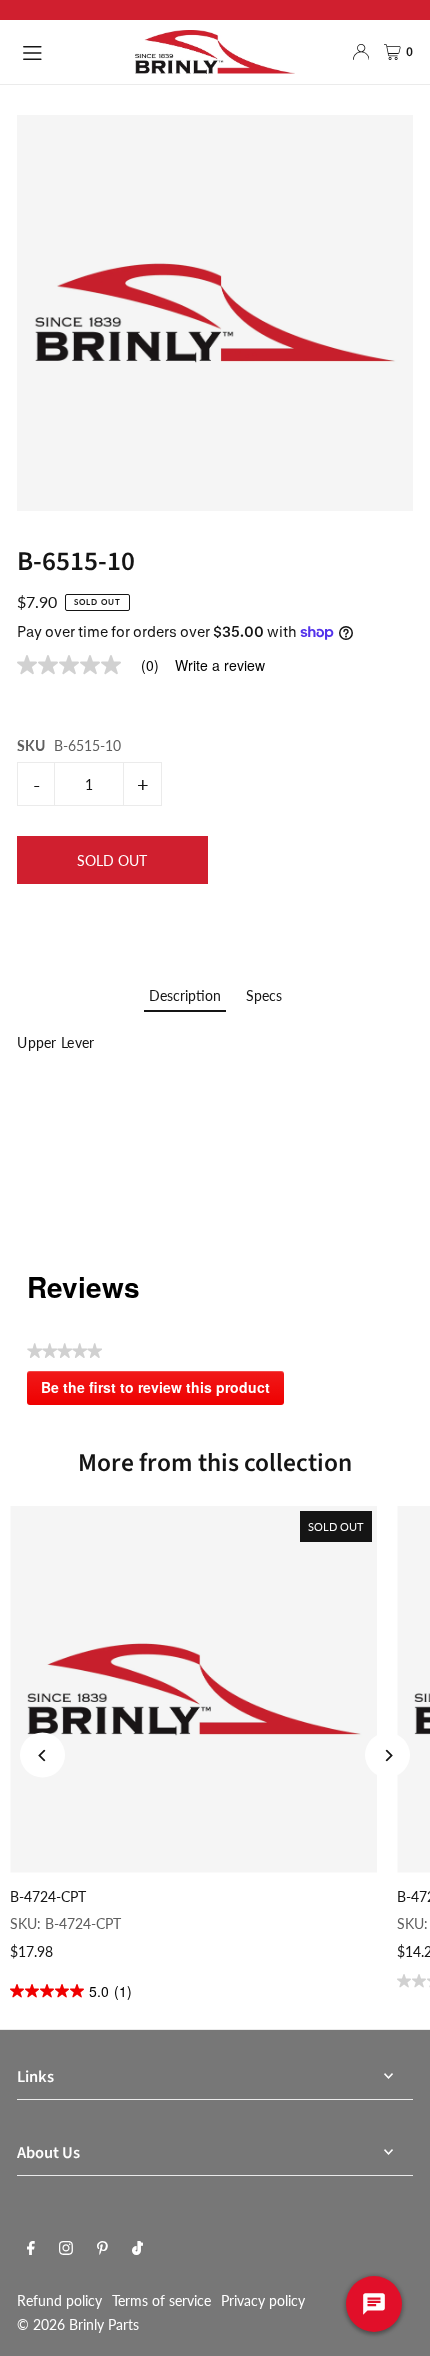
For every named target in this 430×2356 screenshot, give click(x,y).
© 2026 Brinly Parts (78, 2324)
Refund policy (59, 2300)
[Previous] (42, 1755)
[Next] (387, 1755)
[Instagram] (66, 2249)
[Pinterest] (102, 2249)
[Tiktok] (137, 2249)
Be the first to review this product (162, 1391)
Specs (264, 995)
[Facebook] (31, 2249)
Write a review (220, 665)
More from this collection (215, 1463)
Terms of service (161, 2300)
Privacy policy (263, 2300)
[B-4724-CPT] (193, 1689)
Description (185, 995)
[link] (96, 665)
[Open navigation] (68, 51)
